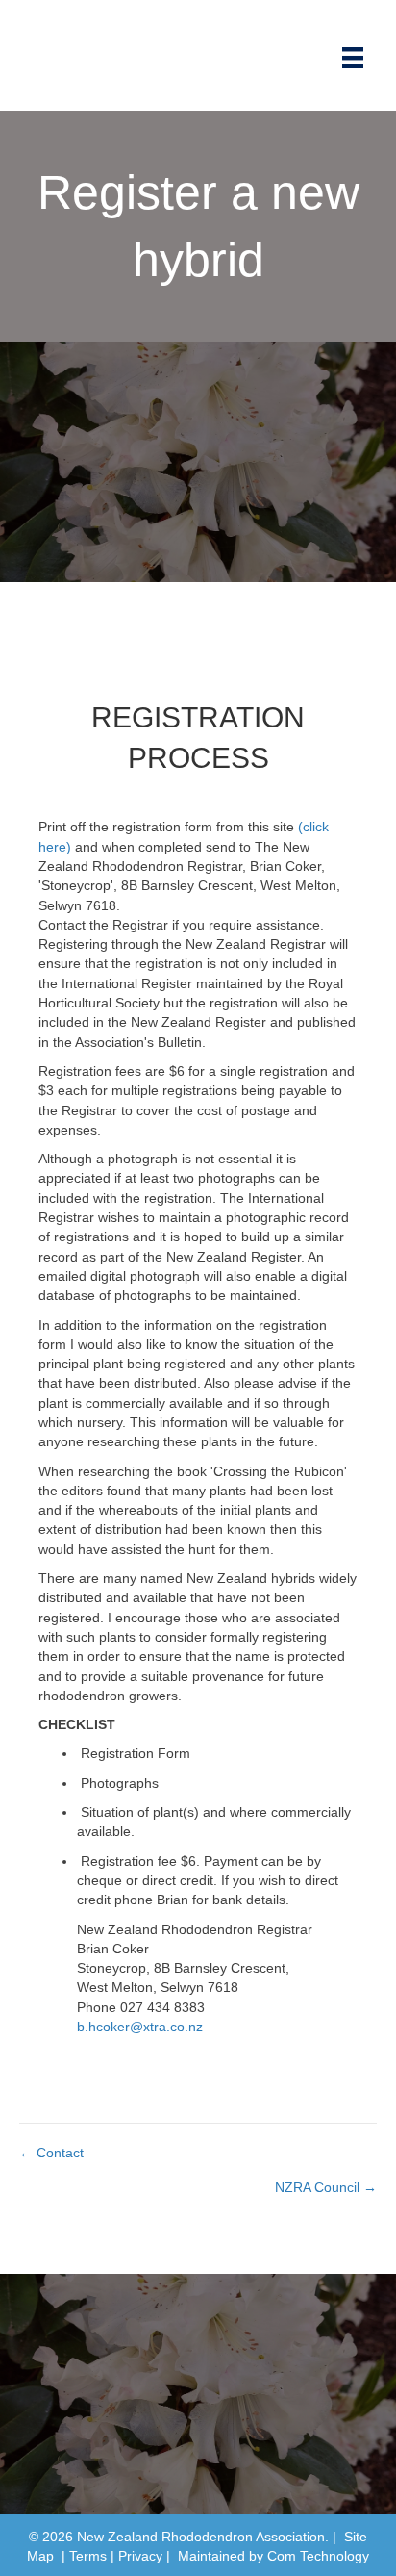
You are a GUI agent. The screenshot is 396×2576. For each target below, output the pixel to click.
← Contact (51, 2153)
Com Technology (318, 2556)
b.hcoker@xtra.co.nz (140, 2027)
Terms (88, 2556)
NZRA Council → (326, 2187)
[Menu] (353, 58)
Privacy (140, 2556)
